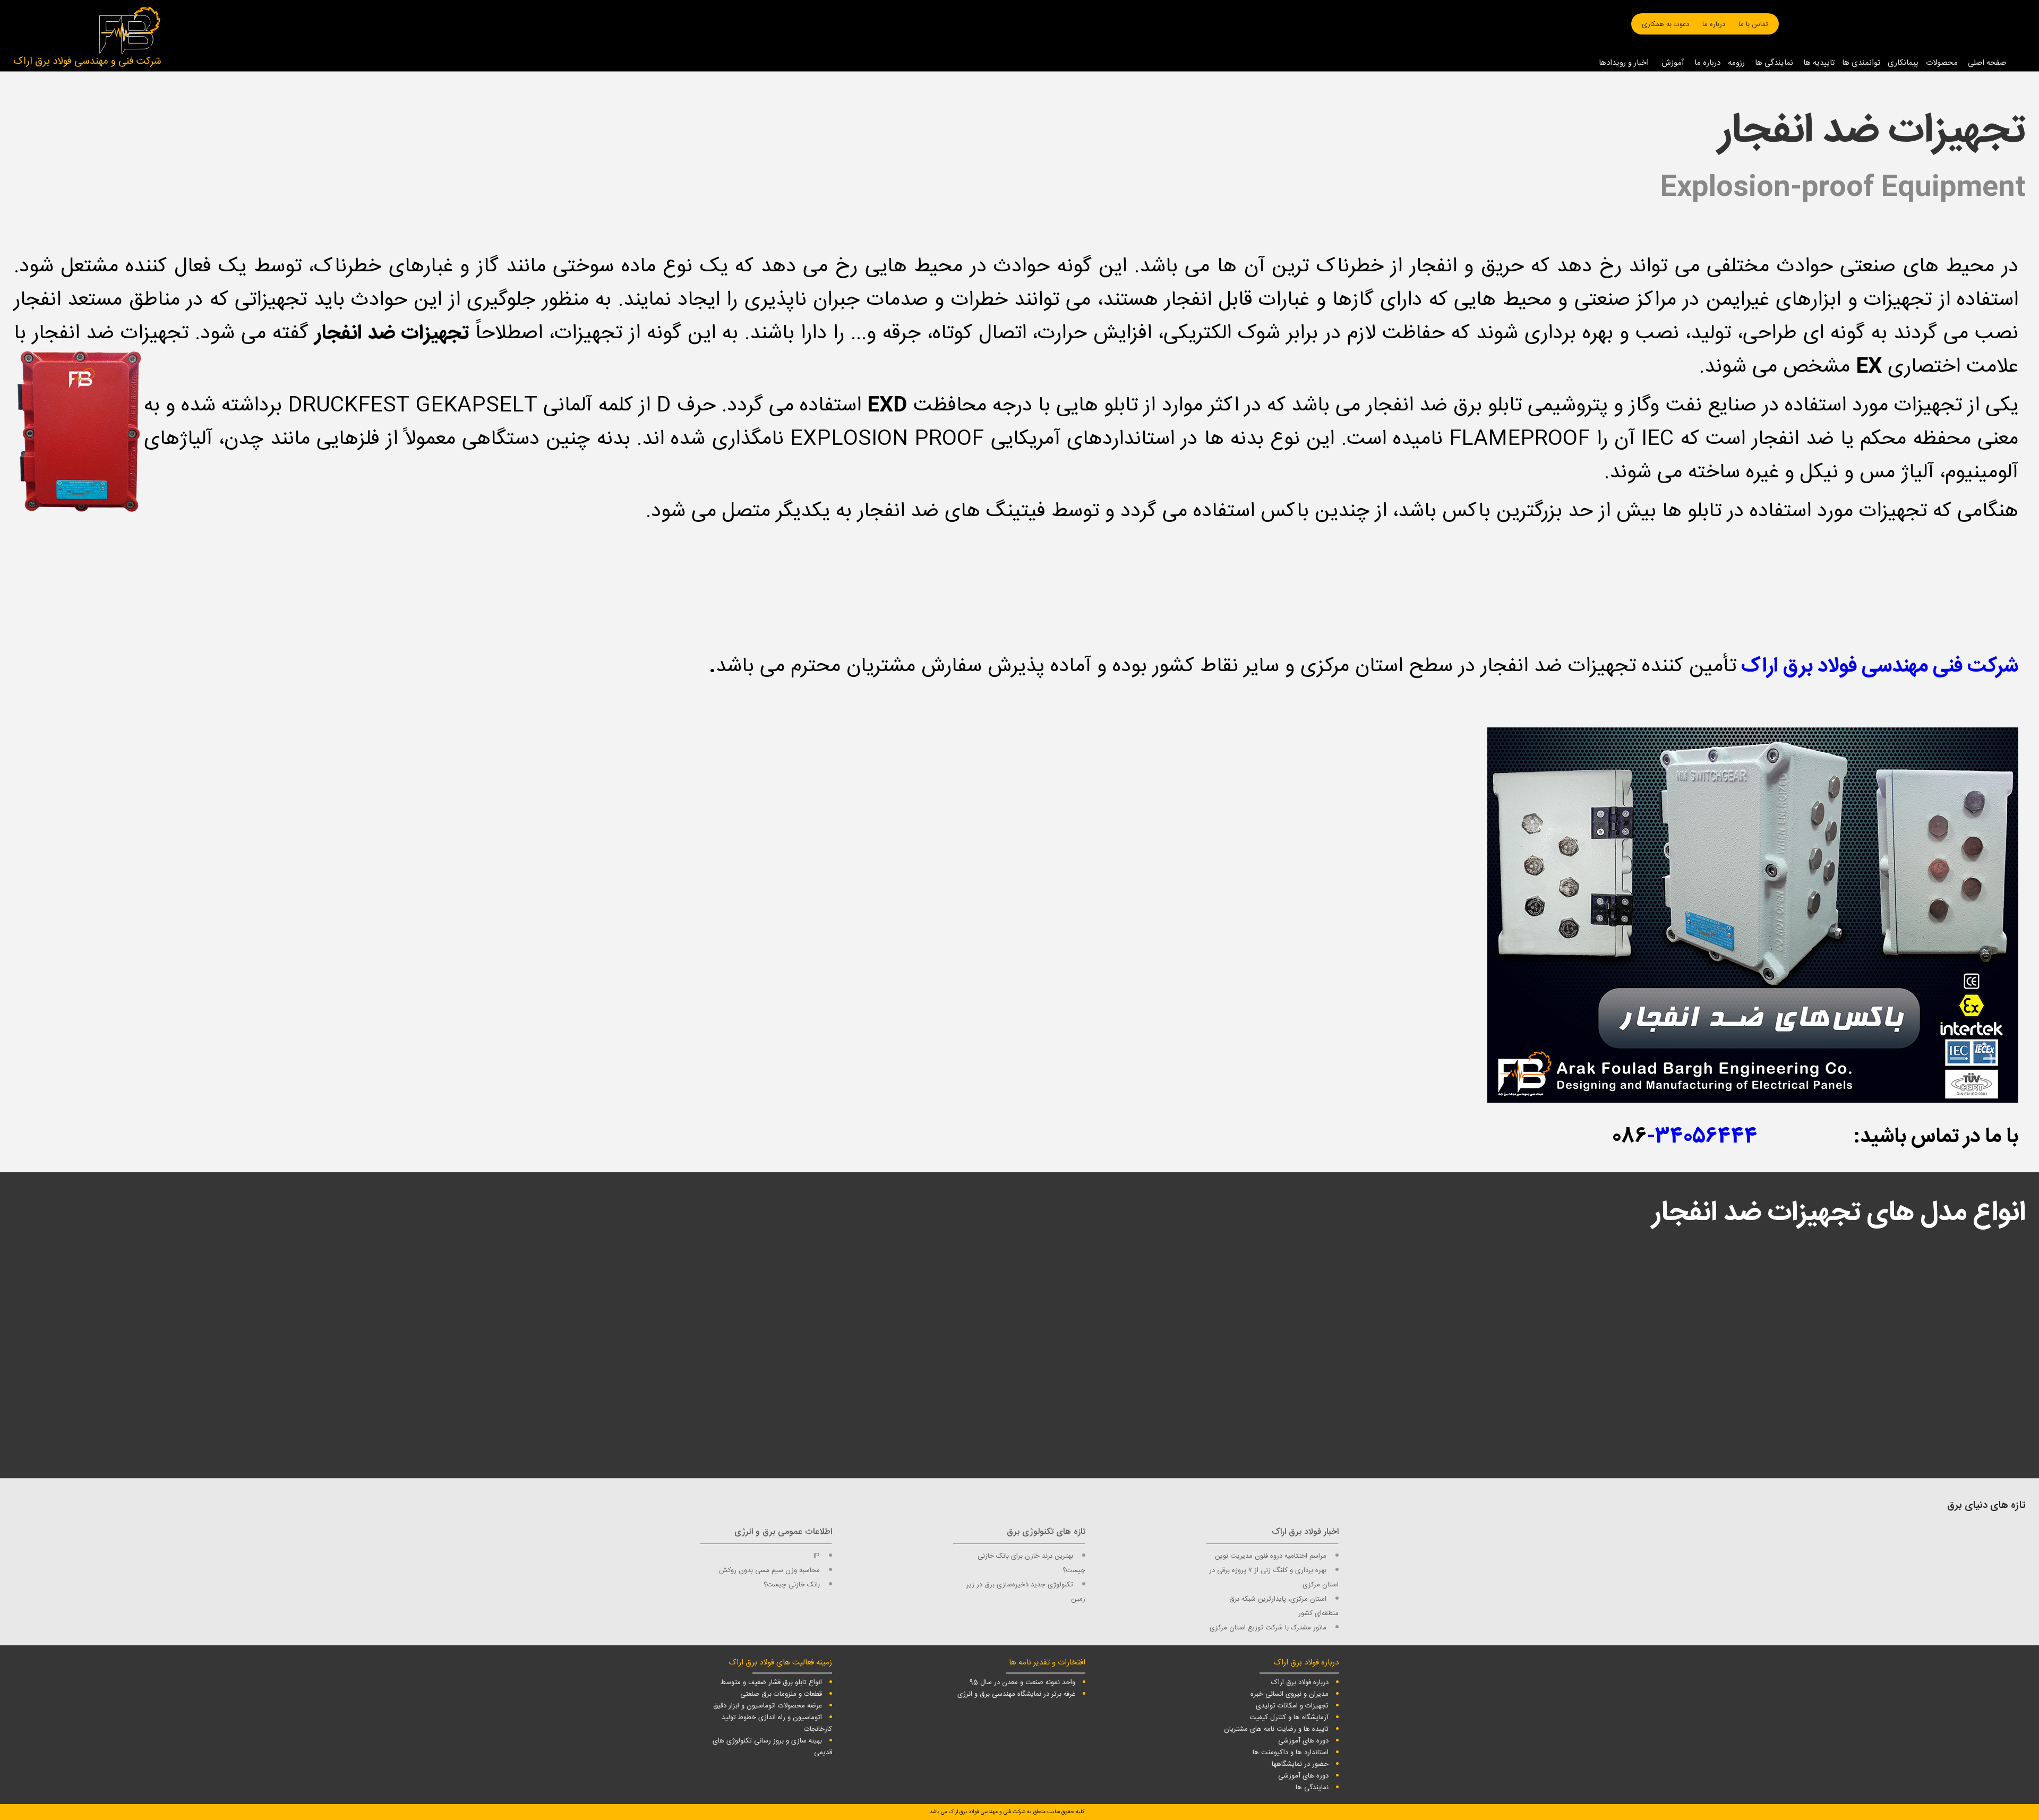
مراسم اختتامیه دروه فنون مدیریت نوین (1271, 1556)
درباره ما (1714, 24)
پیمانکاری (1903, 63)
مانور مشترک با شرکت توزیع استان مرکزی (1268, 1628)
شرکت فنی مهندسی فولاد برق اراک (1880, 667)
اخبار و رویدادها (1624, 63)
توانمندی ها (1861, 63)
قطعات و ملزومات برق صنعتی (781, 1694)
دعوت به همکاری (1665, 24)
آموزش (1673, 63)
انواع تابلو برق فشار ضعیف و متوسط (771, 1682)
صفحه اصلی (1987, 63)
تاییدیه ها (1819, 63)
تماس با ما (1753, 24)
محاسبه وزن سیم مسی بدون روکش (769, 1570)
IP (817, 1556)
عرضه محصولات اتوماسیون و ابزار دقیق (768, 1706)
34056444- (1702, 1137)
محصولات (1942, 63)
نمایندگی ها (1774, 63)
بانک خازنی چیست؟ (792, 1585)
